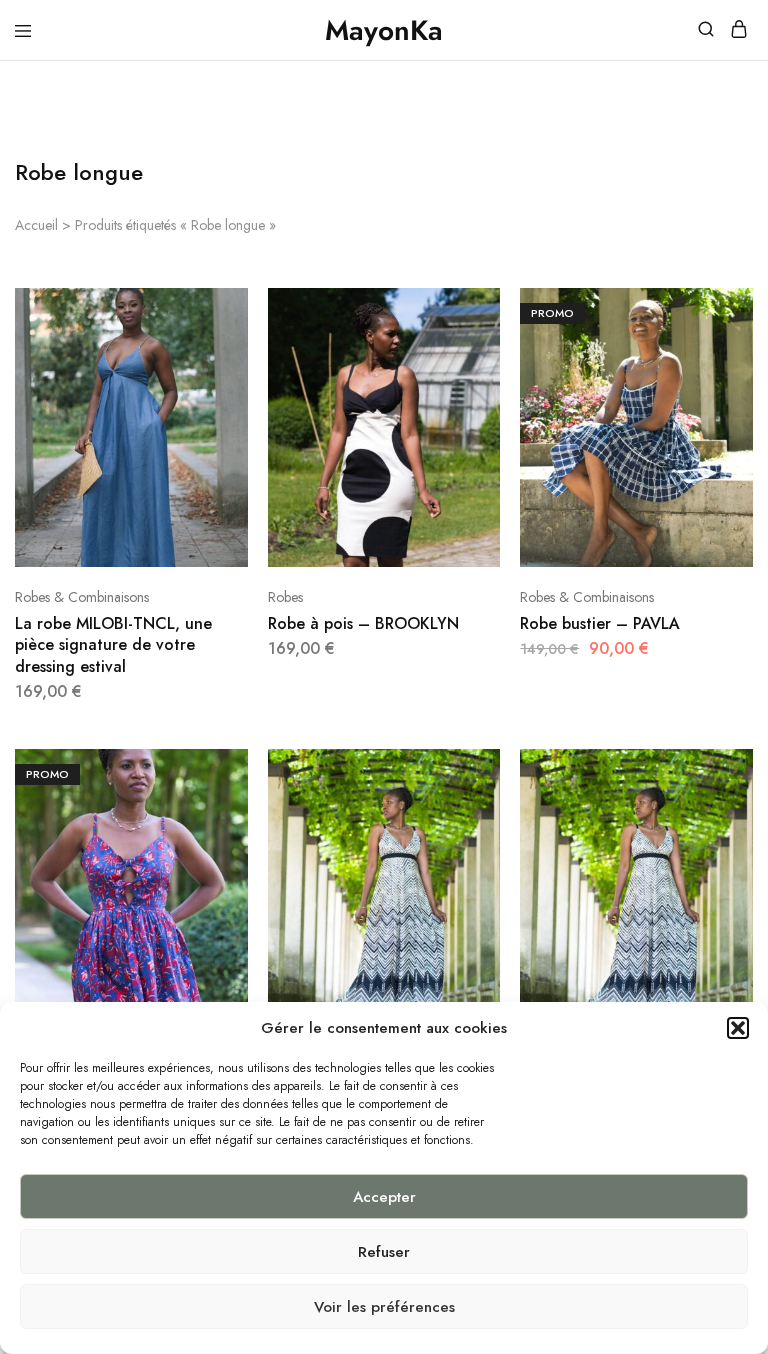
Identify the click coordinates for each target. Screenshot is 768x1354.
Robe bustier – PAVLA (600, 623)
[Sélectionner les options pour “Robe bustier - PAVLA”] (740, 311)
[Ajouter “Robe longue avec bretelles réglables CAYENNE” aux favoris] (487, 834)
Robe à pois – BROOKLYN (363, 623)
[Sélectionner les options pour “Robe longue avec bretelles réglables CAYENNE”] (487, 772)
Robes (285, 597)
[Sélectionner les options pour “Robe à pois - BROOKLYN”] (487, 311)
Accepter (384, 1197)
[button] (738, 1028)
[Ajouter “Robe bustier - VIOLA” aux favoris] (235, 834)
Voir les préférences (384, 1307)
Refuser (384, 1252)
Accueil (36, 225)
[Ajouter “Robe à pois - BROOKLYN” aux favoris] (487, 373)
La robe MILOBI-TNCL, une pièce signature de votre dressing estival (113, 645)
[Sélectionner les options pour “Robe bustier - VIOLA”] (235, 772)
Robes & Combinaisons (82, 597)
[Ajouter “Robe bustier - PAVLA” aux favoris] (740, 373)
